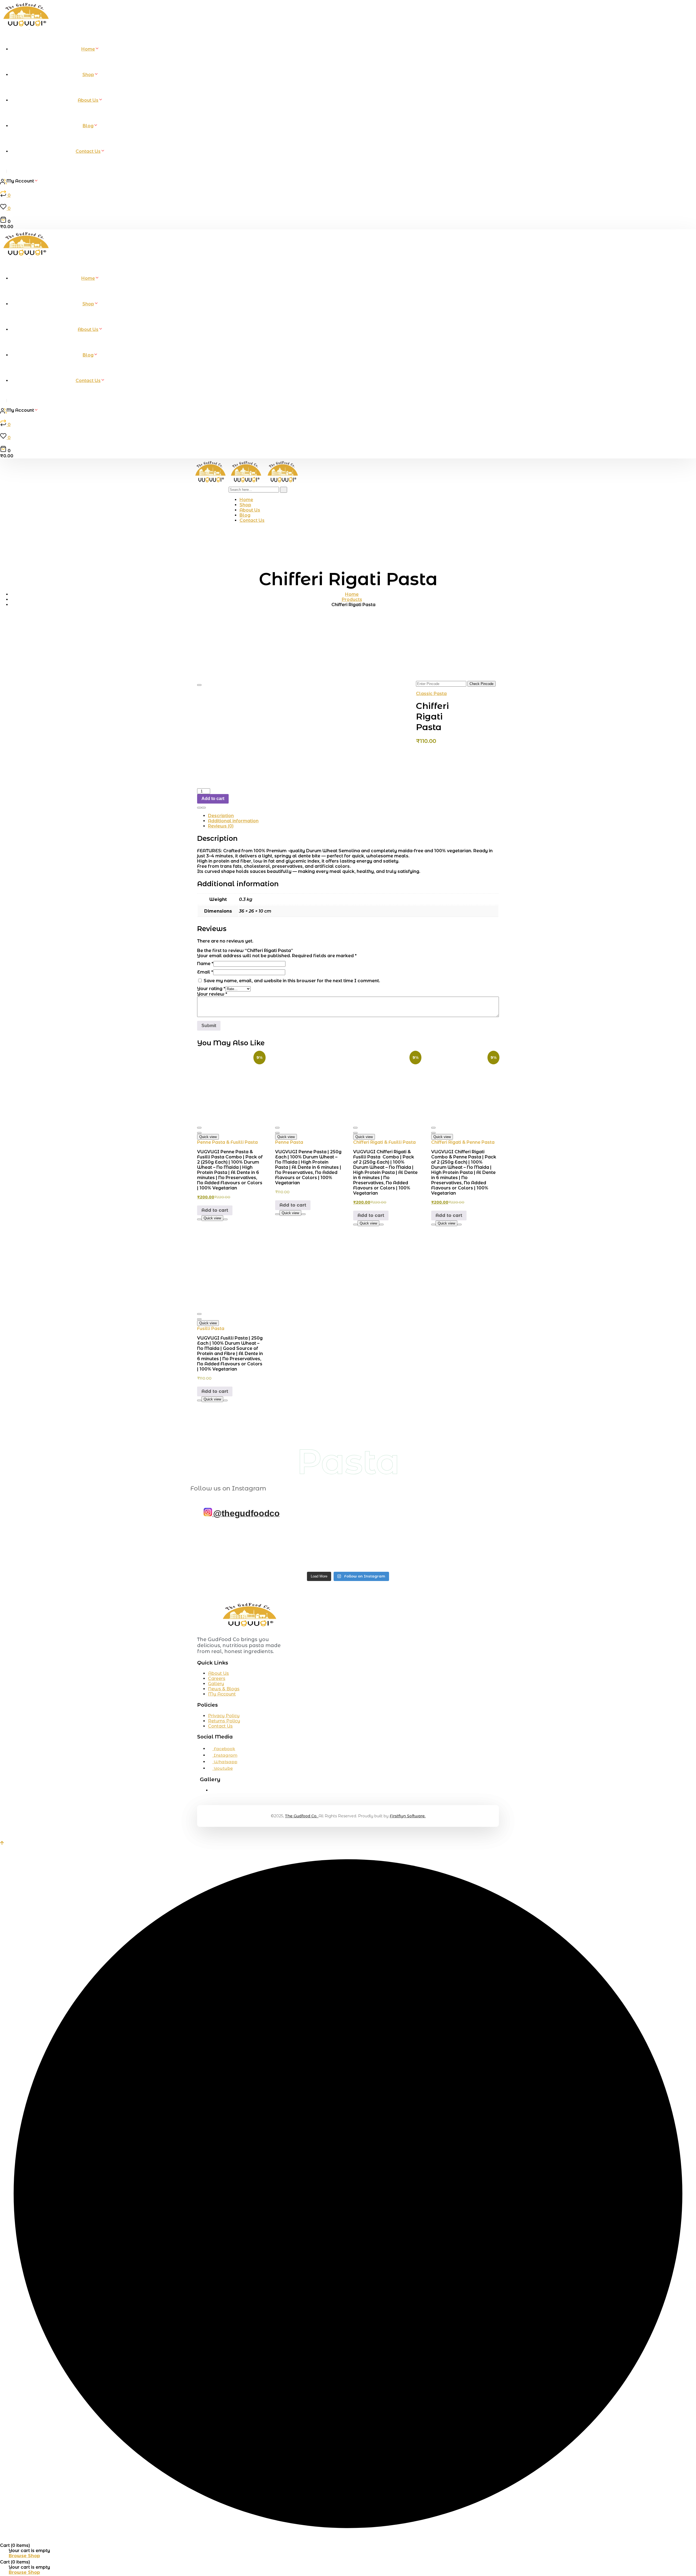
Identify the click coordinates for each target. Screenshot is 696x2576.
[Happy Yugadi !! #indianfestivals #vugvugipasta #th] (323, 1547)
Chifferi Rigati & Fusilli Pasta (384, 1142)
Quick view (208, 1137)
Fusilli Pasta (211, 1329)
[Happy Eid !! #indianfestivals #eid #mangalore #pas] (272, 1547)
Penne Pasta (289, 1142)
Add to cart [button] (215, 1210)
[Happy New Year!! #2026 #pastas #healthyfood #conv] (424, 1547)
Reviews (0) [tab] (221, 826)
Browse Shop (24, 2556)
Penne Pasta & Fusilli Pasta (227, 1142)
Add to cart (213, 799)
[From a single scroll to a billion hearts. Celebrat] (373, 1547)
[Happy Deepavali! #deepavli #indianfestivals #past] (475, 1547)
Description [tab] (221, 816)
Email (205, 972)
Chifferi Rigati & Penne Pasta (463, 1142)
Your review (212, 994)
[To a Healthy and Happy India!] (221, 1547)
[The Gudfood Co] (211, 484)
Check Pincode (481, 684)
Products (352, 599)
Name (205, 964)
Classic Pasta (431, 694)
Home (352, 594)
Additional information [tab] (233, 821)
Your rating (211, 989)
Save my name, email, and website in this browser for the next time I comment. (292, 981)
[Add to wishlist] (199, 685)
